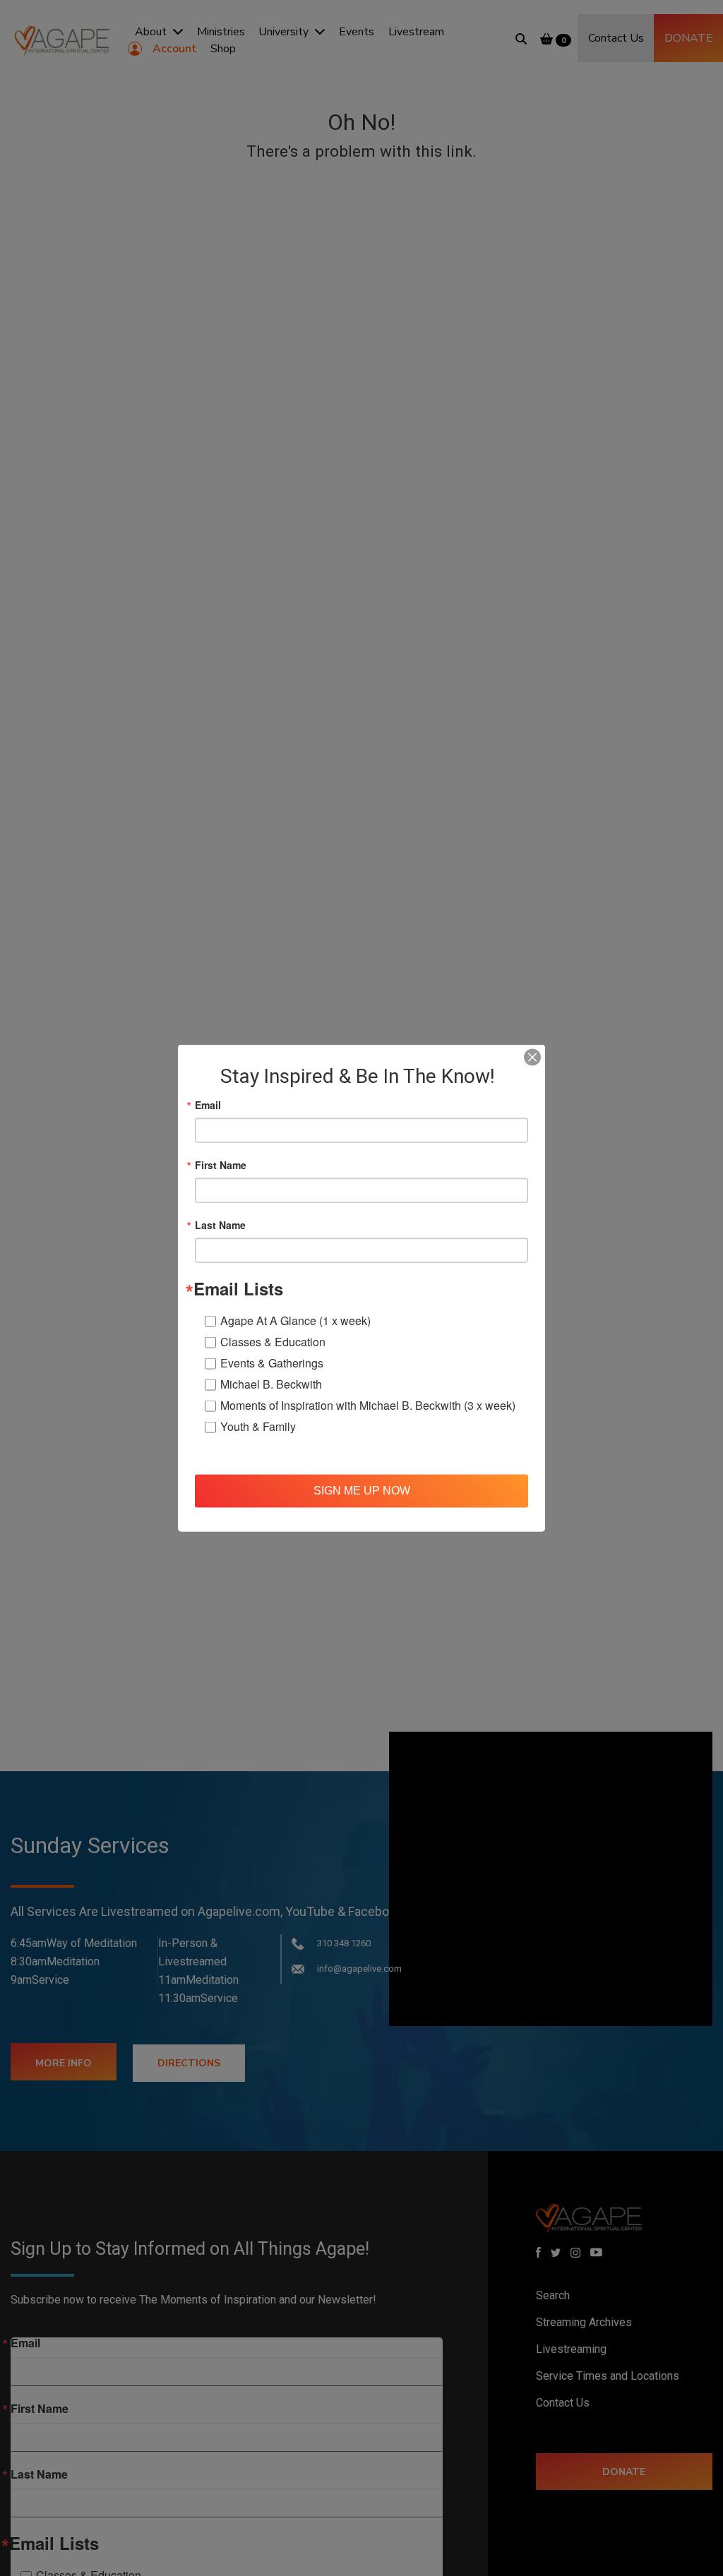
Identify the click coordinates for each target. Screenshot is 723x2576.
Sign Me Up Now (362, 1491)
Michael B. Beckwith (271, 1383)
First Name (221, 1164)
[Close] (532, 1057)
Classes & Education (273, 1341)
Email (208, 1104)
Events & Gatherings (272, 1362)
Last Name (220, 1224)
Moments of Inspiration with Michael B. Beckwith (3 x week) (368, 1404)
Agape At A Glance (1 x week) (295, 1320)
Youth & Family (258, 1426)
